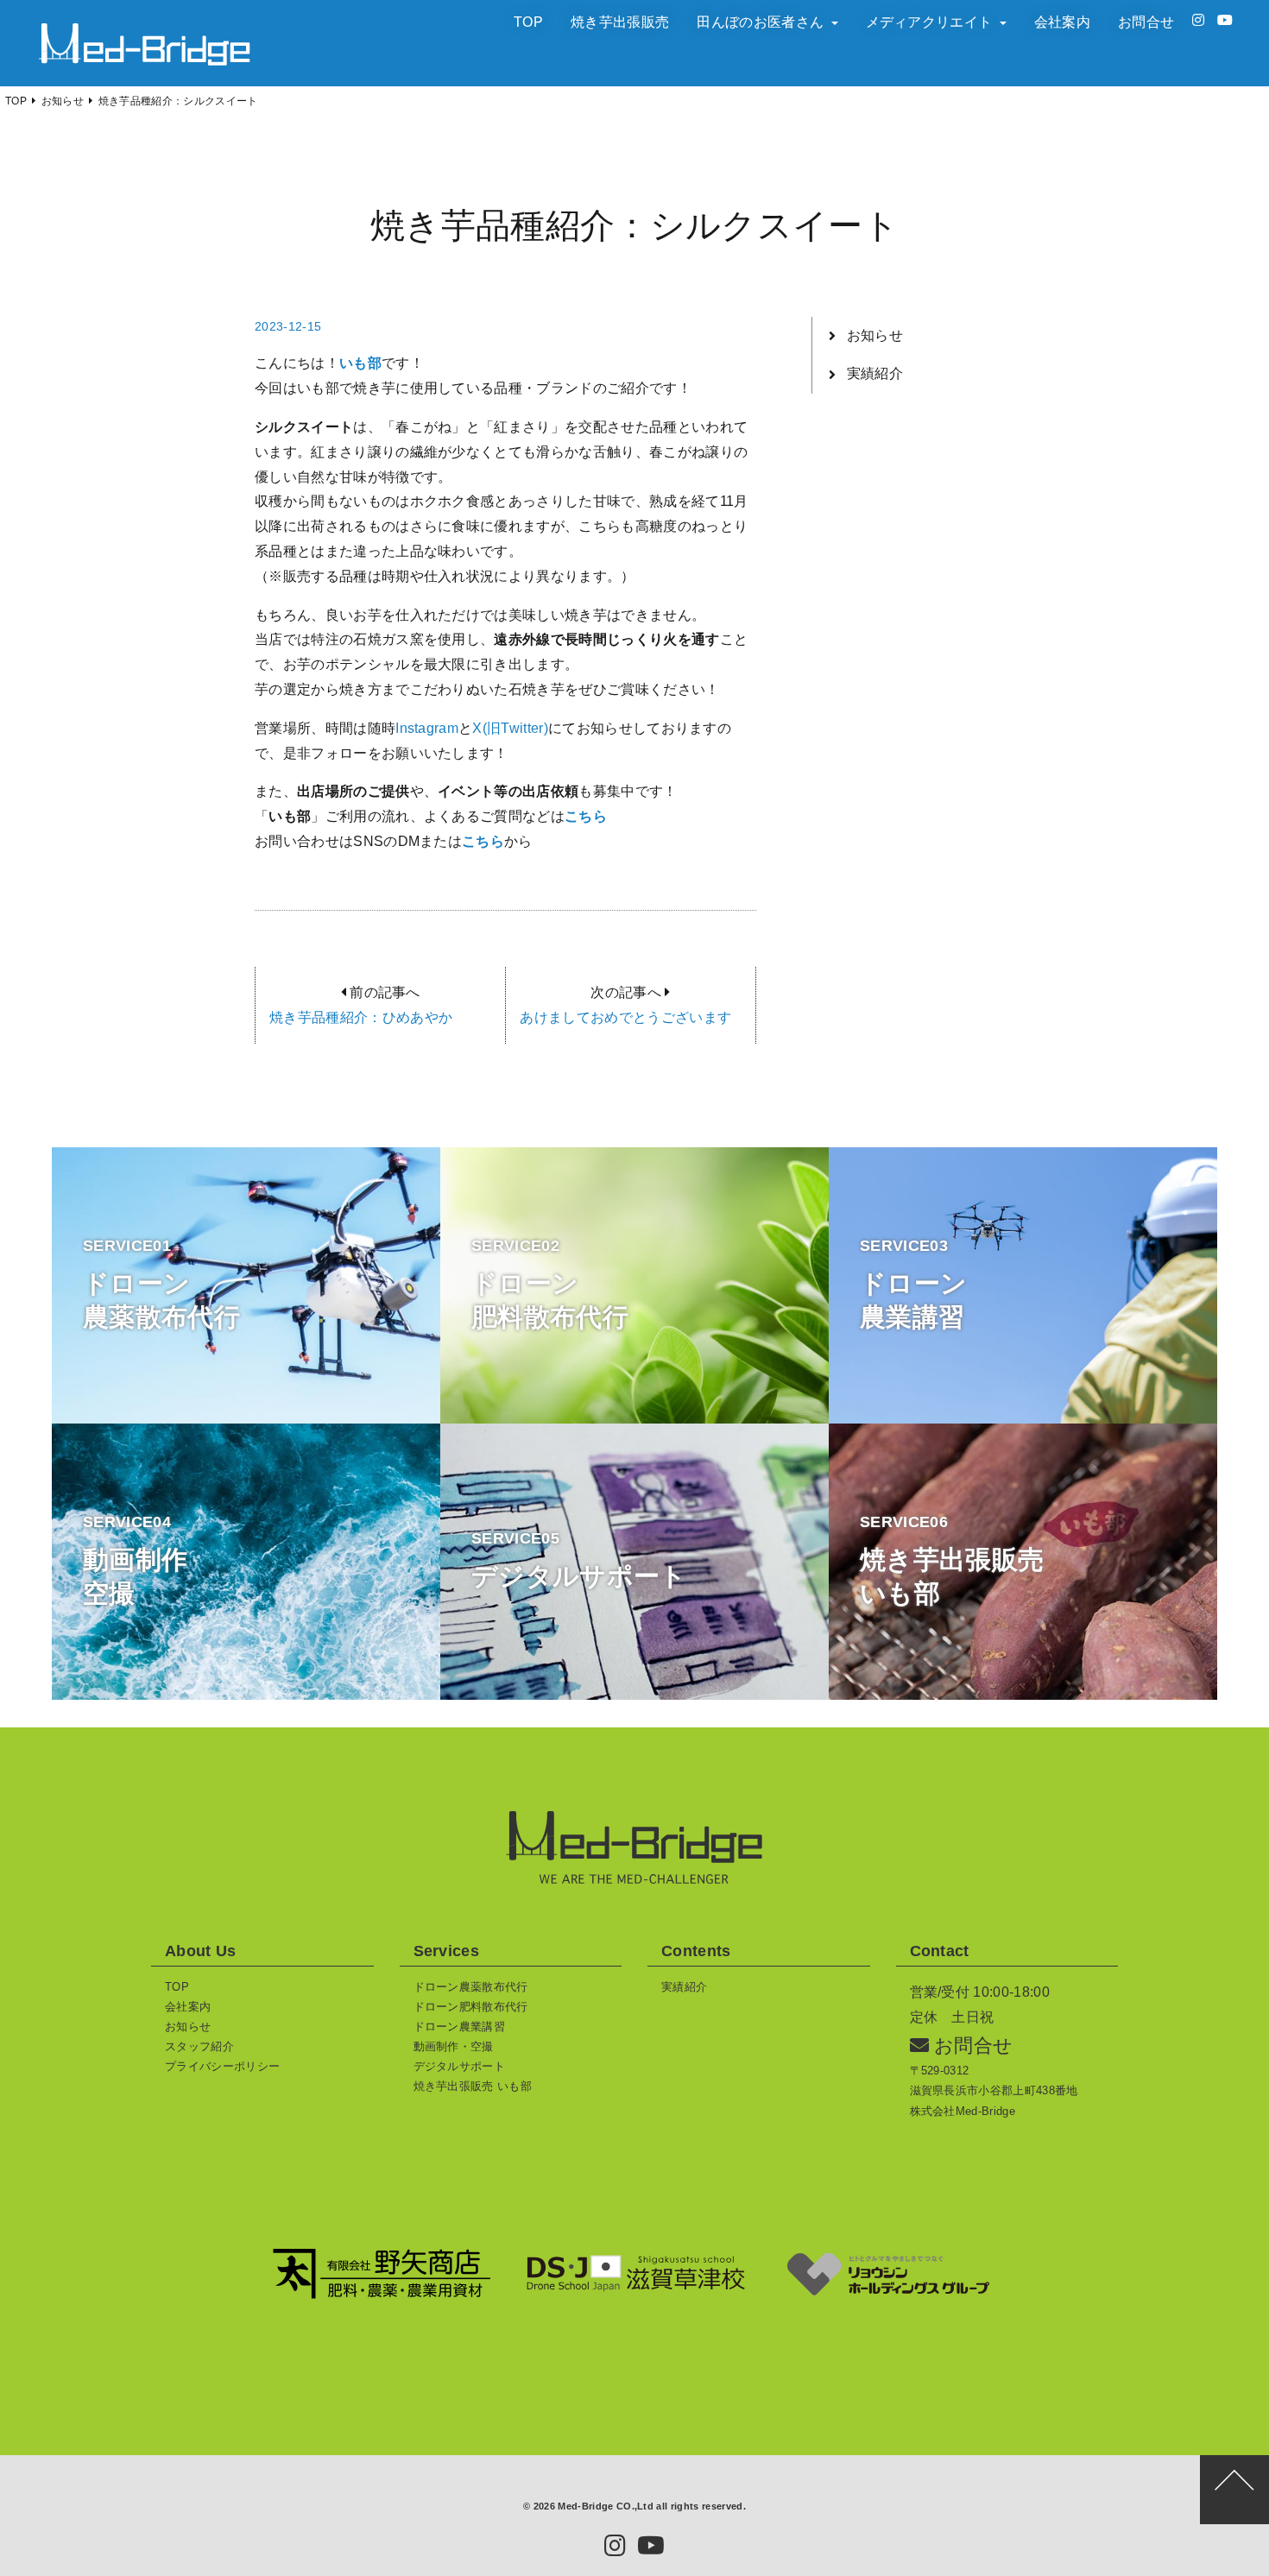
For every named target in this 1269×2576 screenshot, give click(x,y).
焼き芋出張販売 (620, 22)
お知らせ (875, 335)
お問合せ (1146, 22)
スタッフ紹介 (199, 2046)
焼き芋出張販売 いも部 (473, 2086)
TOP (528, 22)
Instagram (427, 728)
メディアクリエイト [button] (931, 22)
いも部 (360, 363)
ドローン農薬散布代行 (471, 1987)
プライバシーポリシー (222, 2066)
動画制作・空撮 (454, 2046)
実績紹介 (875, 373)
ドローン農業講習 (460, 2027)
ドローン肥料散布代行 (471, 2007)
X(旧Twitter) (510, 728)
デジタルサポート (460, 2066)
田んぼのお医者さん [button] (762, 22)
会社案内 (1062, 22)
